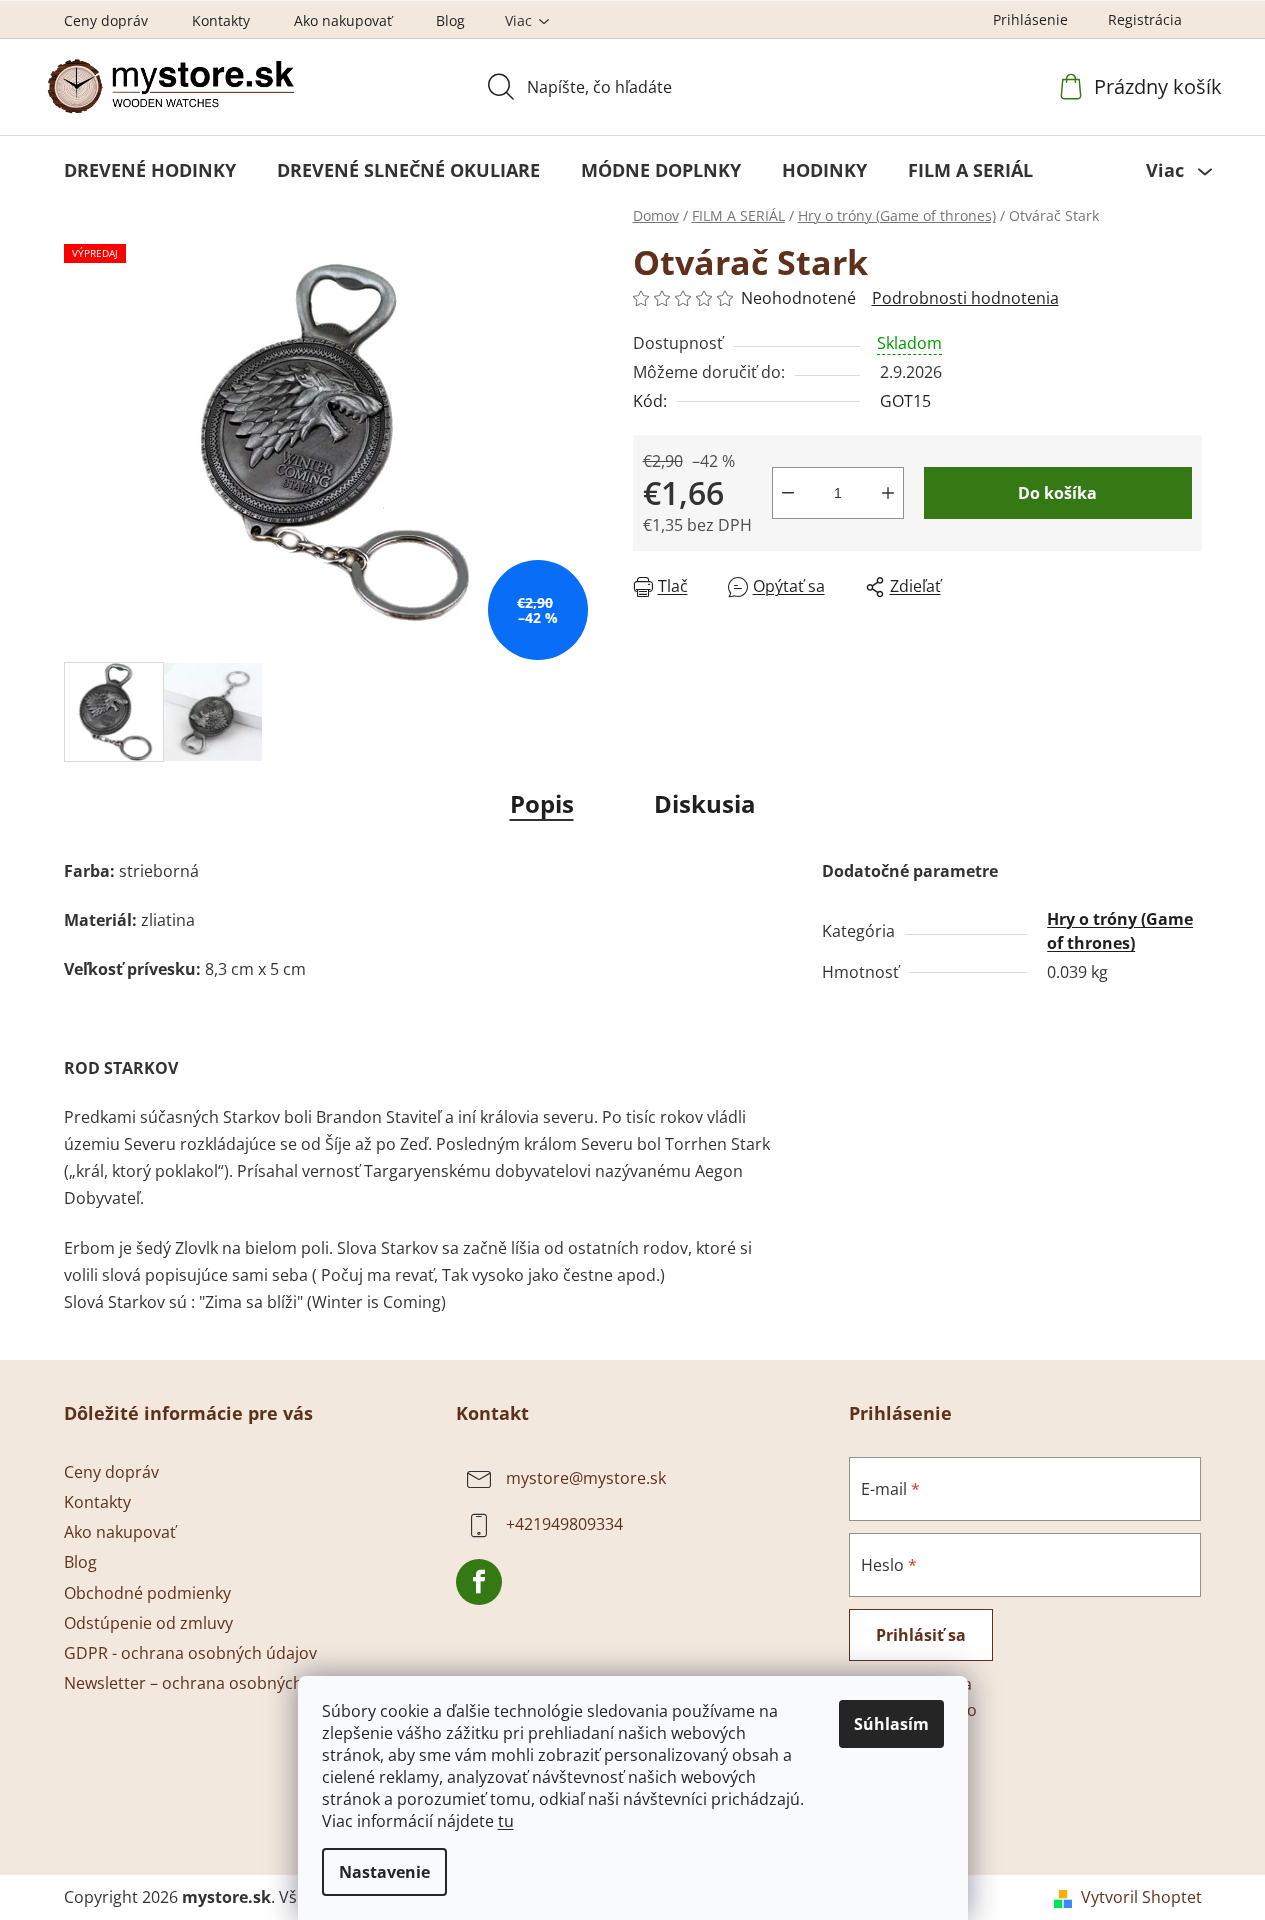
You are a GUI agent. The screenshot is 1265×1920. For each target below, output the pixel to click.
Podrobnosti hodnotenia (965, 298)
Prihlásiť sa (921, 1635)
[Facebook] (479, 1582)
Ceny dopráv (106, 20)
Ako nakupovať (343, 20)
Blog (450, 20)
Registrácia (1145, 19)
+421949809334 (564, 1524)
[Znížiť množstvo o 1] (788, 493)
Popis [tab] (542, 803)
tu (506, 1821)
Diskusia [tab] (705, 803)
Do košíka (1057, 493)
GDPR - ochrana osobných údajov (190, 1653)
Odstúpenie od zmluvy (148, 1623)
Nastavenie (384, 1872)
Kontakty (221, 20)
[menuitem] (150, 170)
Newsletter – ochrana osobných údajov (211, 1683)
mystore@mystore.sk (586, 1478)
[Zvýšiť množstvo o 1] (888, 493)
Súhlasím (891, 1724)
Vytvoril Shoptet (1141, 1897)
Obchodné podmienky (147, 1593)
